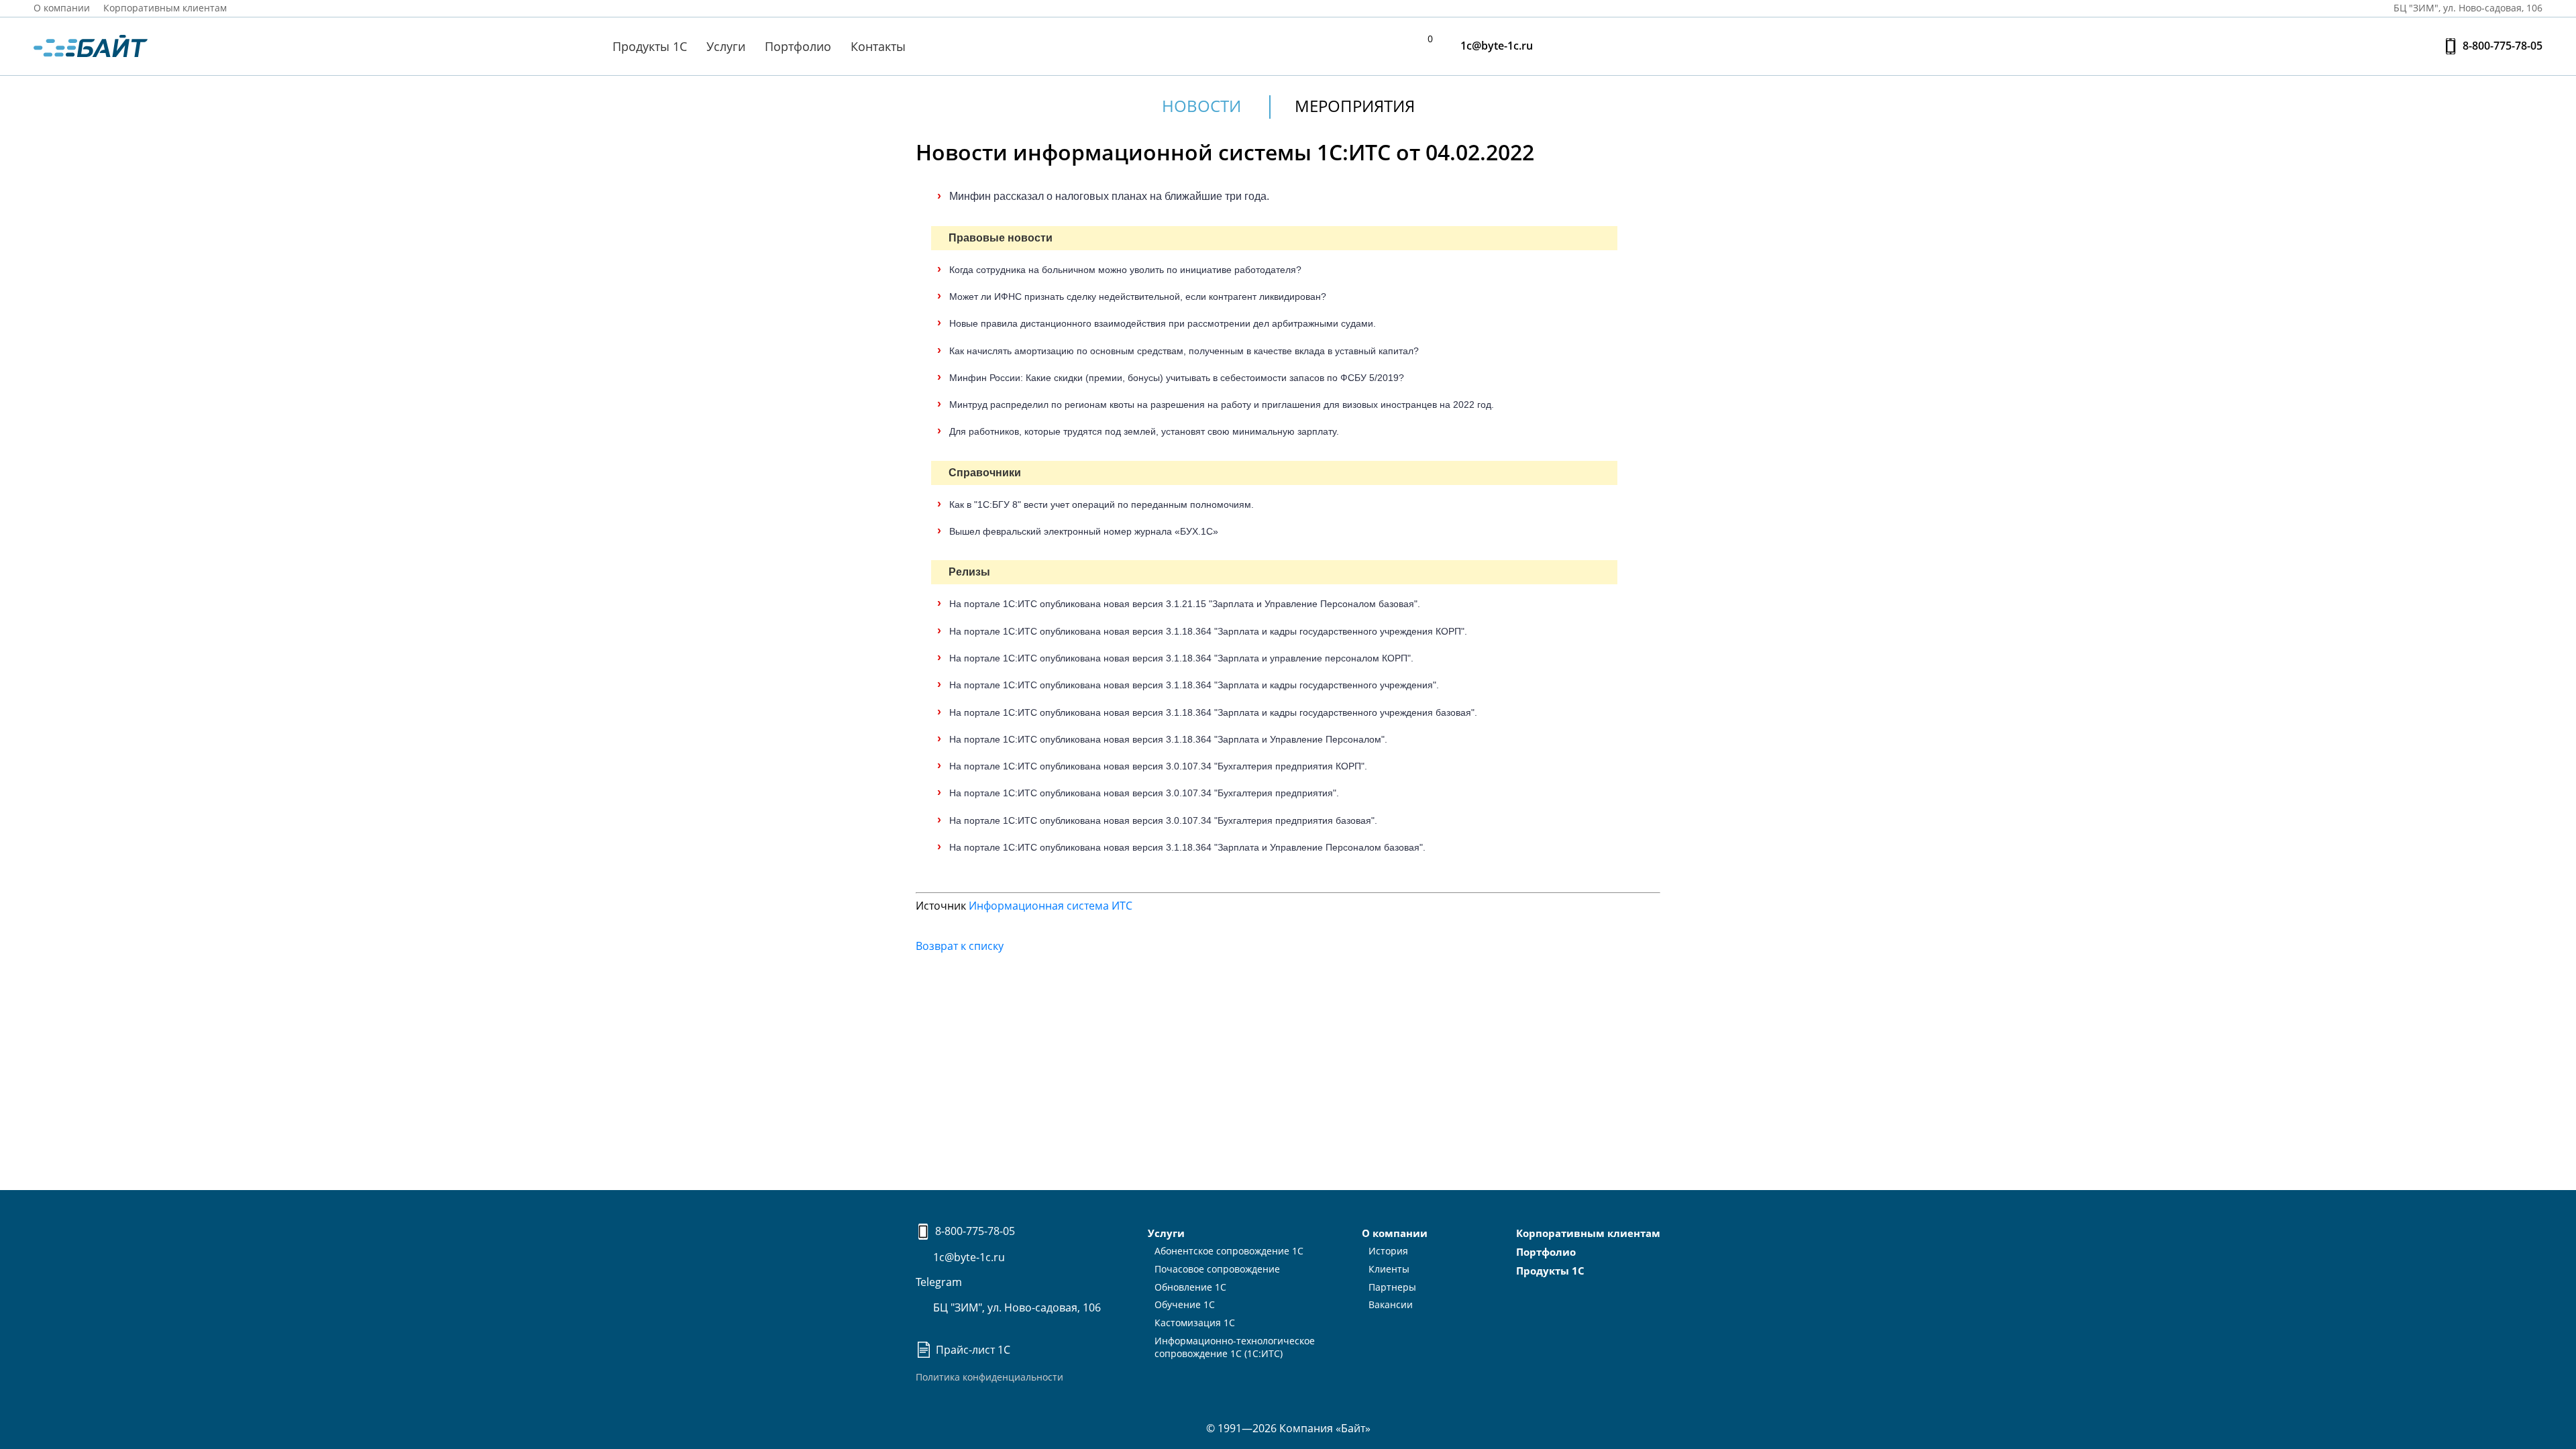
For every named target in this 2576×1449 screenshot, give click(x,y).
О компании (62, 8)
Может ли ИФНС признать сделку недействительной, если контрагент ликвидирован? (1138, 297)
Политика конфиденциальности (989, 1377)
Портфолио (798, 46)
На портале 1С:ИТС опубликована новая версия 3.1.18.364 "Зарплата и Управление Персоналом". (1168, 739)
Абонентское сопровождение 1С (1229, 1251)
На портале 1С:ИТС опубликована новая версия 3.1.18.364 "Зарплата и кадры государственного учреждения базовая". (1213, 712)
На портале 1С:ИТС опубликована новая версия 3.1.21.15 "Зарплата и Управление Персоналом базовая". (1185, 604)
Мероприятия (1355, 106)
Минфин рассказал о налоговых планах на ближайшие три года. (1109, 196)
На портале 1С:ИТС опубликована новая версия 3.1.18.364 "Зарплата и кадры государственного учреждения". (1194, 685)
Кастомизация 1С (1195, 1323)
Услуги (726, 46)
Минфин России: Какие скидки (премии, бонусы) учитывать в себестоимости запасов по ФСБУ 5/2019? (1177, 378)
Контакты (878, 46)
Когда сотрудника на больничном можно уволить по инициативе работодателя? (1125, 270)
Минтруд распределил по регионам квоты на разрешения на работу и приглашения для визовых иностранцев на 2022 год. (1222, 405)
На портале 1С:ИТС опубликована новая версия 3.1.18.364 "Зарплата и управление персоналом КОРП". (1181, 658)
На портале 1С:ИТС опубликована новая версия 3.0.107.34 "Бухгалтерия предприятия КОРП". (1158, 766)
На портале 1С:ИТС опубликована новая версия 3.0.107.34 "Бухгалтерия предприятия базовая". (1163, 820)
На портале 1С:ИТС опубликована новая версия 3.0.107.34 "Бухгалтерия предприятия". (1144, 793)
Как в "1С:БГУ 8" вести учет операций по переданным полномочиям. (1102, 504)
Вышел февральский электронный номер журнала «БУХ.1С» (1084, 531)
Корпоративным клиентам (165, 8)
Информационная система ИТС (1051, 906)
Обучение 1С (1185, 1304)
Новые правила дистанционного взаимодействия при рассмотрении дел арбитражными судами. (1163, 323)
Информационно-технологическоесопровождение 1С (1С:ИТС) (1235, 1347)
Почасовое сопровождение (1217, 1269)
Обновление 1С (1190, 1287)
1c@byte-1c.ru (1495, 46)
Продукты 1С (650, 46)
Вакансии (1391, 1304)
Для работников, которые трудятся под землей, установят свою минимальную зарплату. (1144, 431)
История (1388, 1251)
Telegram (939, 1282)
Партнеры (1392, 1287)
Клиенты (1389, 1269)
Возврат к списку (960, 946)
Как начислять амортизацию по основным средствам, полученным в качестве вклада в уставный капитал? (1184, 351)
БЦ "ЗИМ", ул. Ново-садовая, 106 (1016, 1307)
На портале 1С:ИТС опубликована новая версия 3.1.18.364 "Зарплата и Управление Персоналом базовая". (1187, 847)
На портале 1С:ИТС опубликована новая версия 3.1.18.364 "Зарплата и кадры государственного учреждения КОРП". (1208, 631)
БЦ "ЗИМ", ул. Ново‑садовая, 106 (2467, 8)
